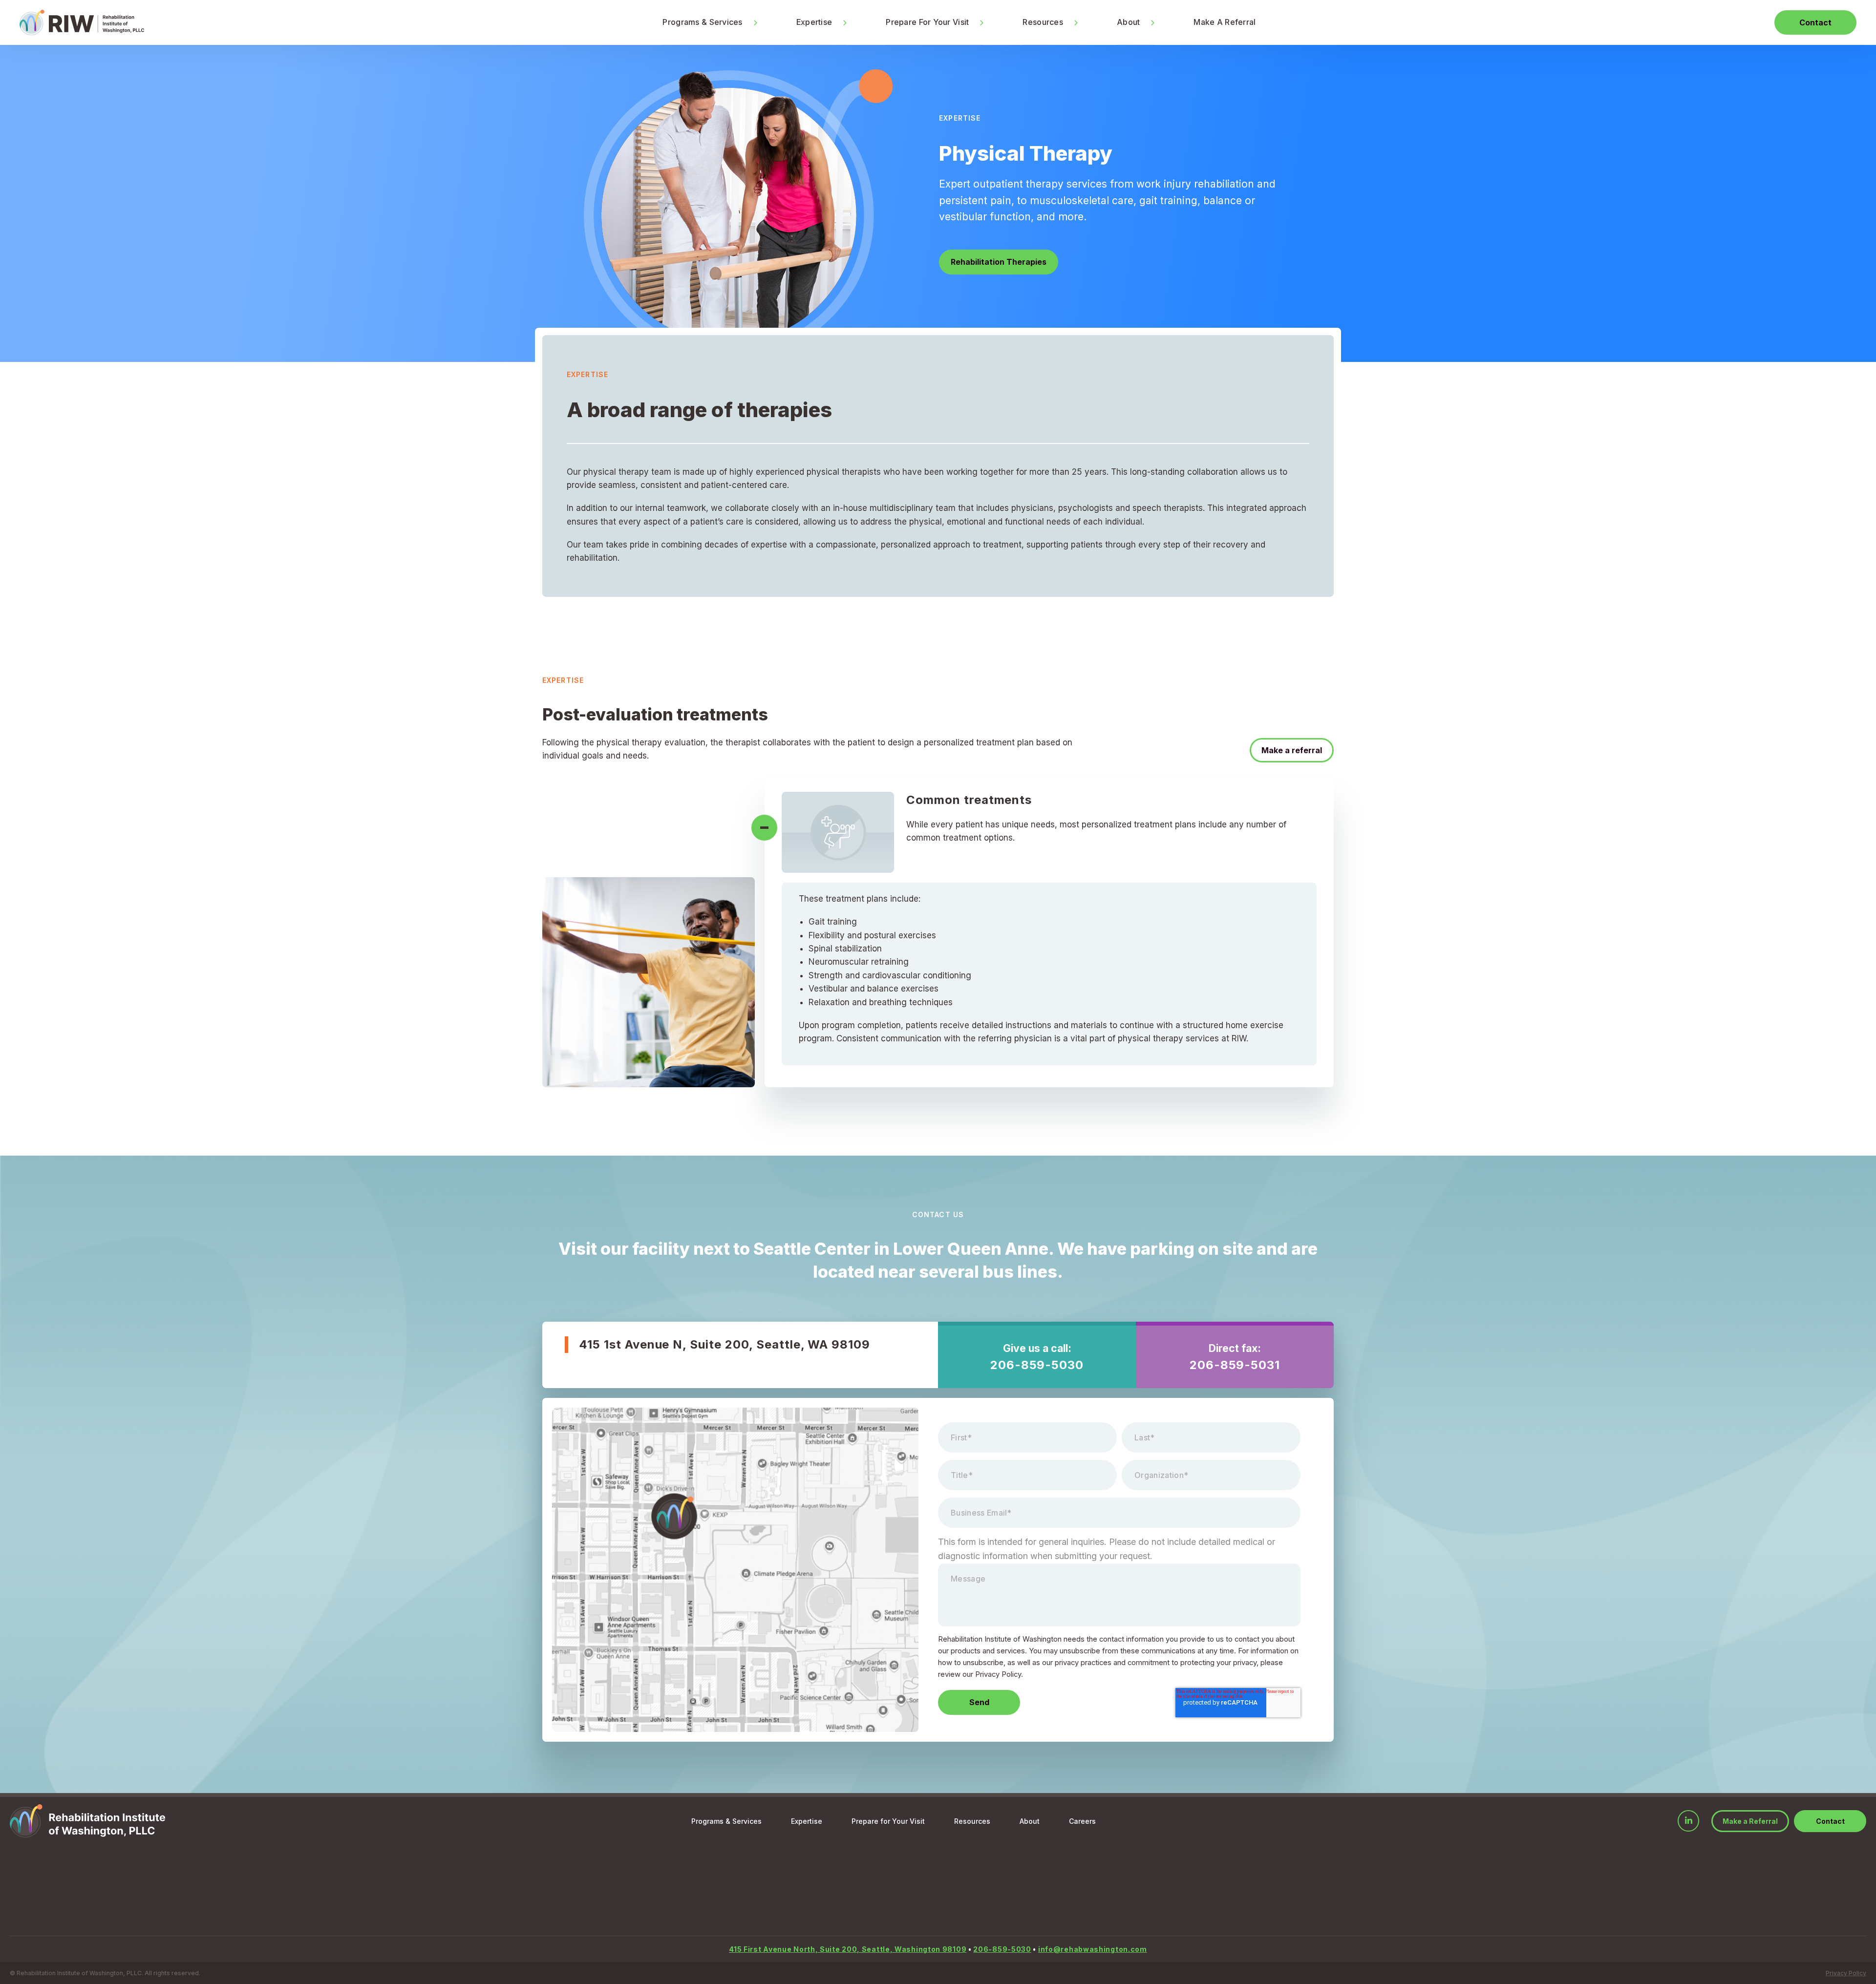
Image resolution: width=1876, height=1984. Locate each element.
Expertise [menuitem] (814, 22)
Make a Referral (1750, 1821)
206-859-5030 (1037, 1365)
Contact (1815, 22)
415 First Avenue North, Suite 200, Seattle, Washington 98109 (848, 1949)
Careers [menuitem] (1082, 1821)
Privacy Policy (1846, 1973)
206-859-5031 (1235, 1365)
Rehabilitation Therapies (999, 262)
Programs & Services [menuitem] (702, 22)
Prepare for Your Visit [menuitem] (888, 1821)
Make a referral (1292, 750)
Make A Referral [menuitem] (1225, 22)
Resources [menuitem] (1043, 22)
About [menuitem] (1128, 22)
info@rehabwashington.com (1093, 1949)
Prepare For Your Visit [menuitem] (927, 22)
